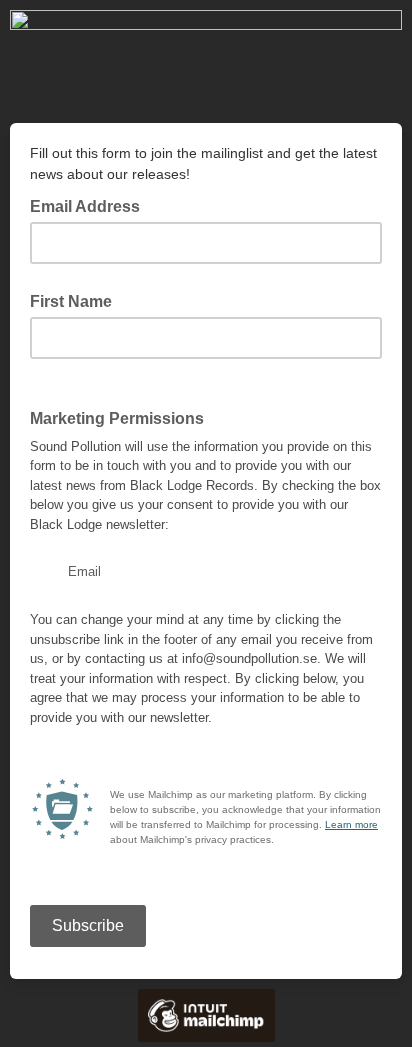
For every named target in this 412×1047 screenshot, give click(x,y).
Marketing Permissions (117, 418)
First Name (71, 301)
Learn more (351, 824)
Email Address (91, 205)
